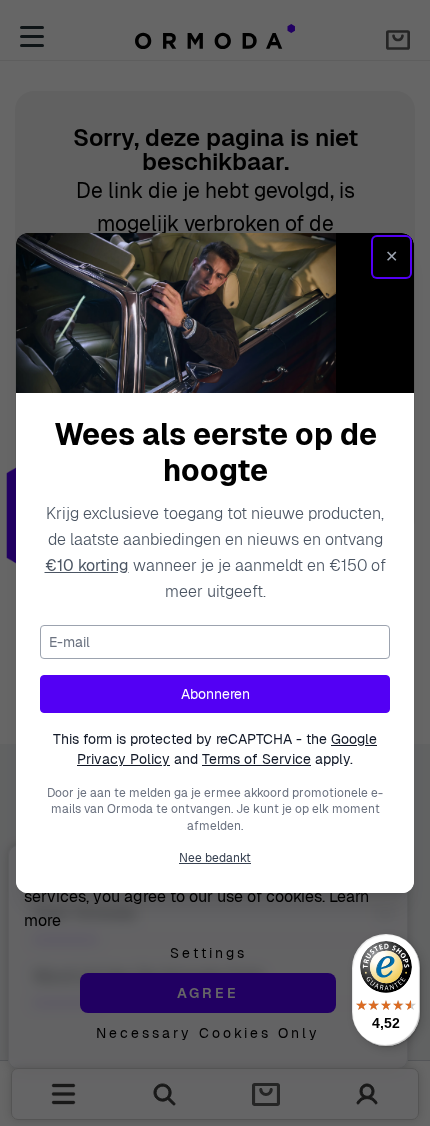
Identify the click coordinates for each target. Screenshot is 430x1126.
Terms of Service (256, 759)
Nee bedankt (215, 858)
